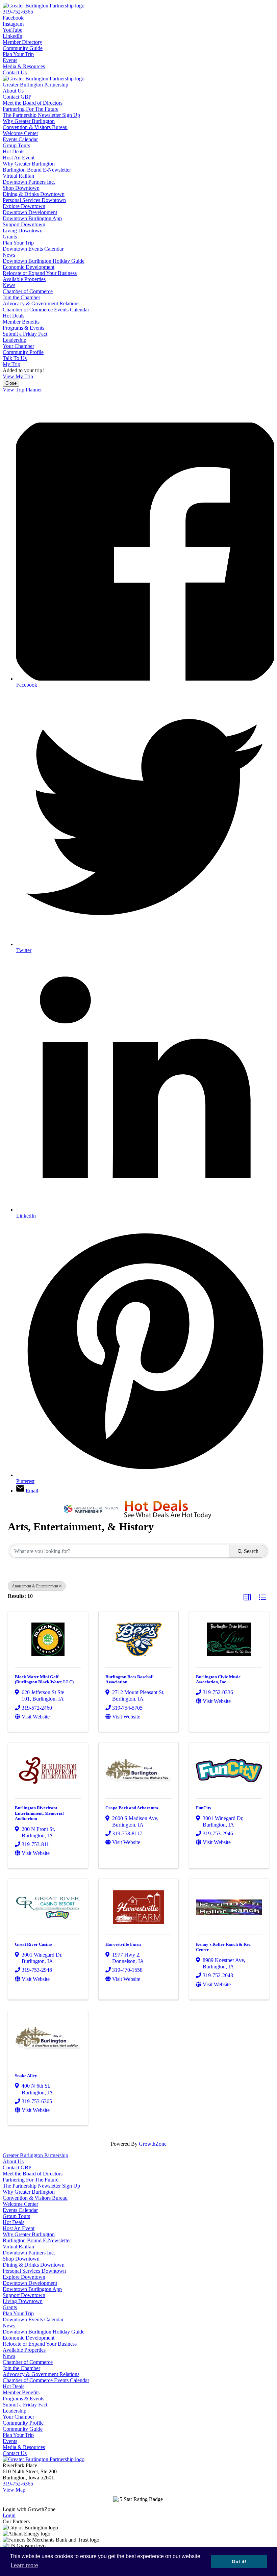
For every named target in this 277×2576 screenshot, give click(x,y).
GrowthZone (153, 2144)
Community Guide (23, 48)
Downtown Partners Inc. (29, 182)
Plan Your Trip (18, 54)
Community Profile (23, 352)
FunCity (204, 1808)
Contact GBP (17, 97)
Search (251, 1551)
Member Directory (22, 42)
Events (10, 60)
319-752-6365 (18, 12)
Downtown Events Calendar (33, 249)
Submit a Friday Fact (25, 334)
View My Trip (18, 376)
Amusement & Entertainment (35, 1586)
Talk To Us (15, 358)
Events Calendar (20, 139)
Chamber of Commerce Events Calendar (46, 310)
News (9, 255)
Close (11, 383)
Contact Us (15, 72)
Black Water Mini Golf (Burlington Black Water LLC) (44, 1679)
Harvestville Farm (123, 1944)
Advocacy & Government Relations (41, 303)
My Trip (11, 364)
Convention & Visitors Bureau (35, 127)
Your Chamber (18, 346)
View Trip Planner (22, 390)
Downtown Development (30, 212)
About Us (13, 91)
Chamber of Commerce (28, 291)
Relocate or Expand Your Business (40, 273)
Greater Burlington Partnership (35, 85)
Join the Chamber (21, 297)
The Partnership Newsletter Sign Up (41, 115)
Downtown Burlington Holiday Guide (44, 261)
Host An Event (19, 158)
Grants (10, 237)
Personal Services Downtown (34, 200)
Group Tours (16, 145)
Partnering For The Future (31, 109)
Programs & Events (23, 328)
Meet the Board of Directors (33, 103)
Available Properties (24, 279)
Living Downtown (23, 231)
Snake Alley (26, 2076)
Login (9, 2515)
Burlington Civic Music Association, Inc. (218, 1679)
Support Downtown (24, 224)
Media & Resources (24, 66)
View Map (14, 2490)
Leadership (15, 340)
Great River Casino (33, 1944)
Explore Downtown (24, 206)
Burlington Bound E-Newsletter (37, 170)
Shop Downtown (21, 188)
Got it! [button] (239, 2561)
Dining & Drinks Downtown (34, 194)
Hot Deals (14, 151)
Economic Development (29, 267)
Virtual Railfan (18, 176)
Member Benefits (21, 322)
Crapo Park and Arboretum (132, 1808)
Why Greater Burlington (29, 121)
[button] (247, 1598)
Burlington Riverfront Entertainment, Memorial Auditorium (39, 1813)
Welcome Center (20, 133)
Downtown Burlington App (32, 218)
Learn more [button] (24, 2565)
